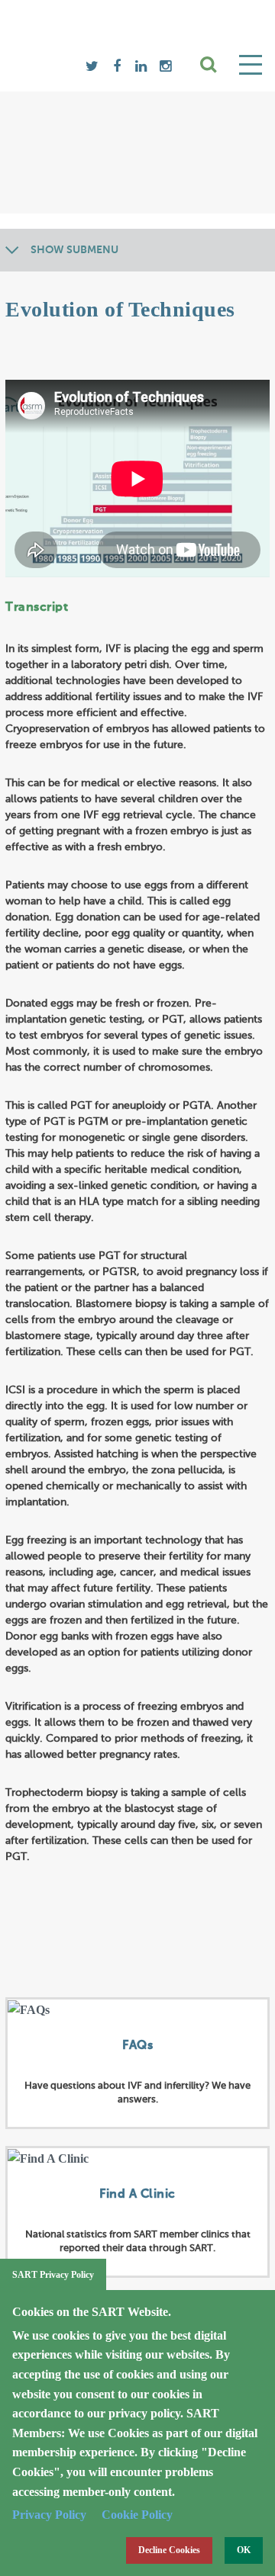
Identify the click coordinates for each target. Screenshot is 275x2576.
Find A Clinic (137, 2195)
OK (244, 2550)
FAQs (137, 2046)
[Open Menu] (251, 65)
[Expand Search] (209, 65)
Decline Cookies (169, 2550)
